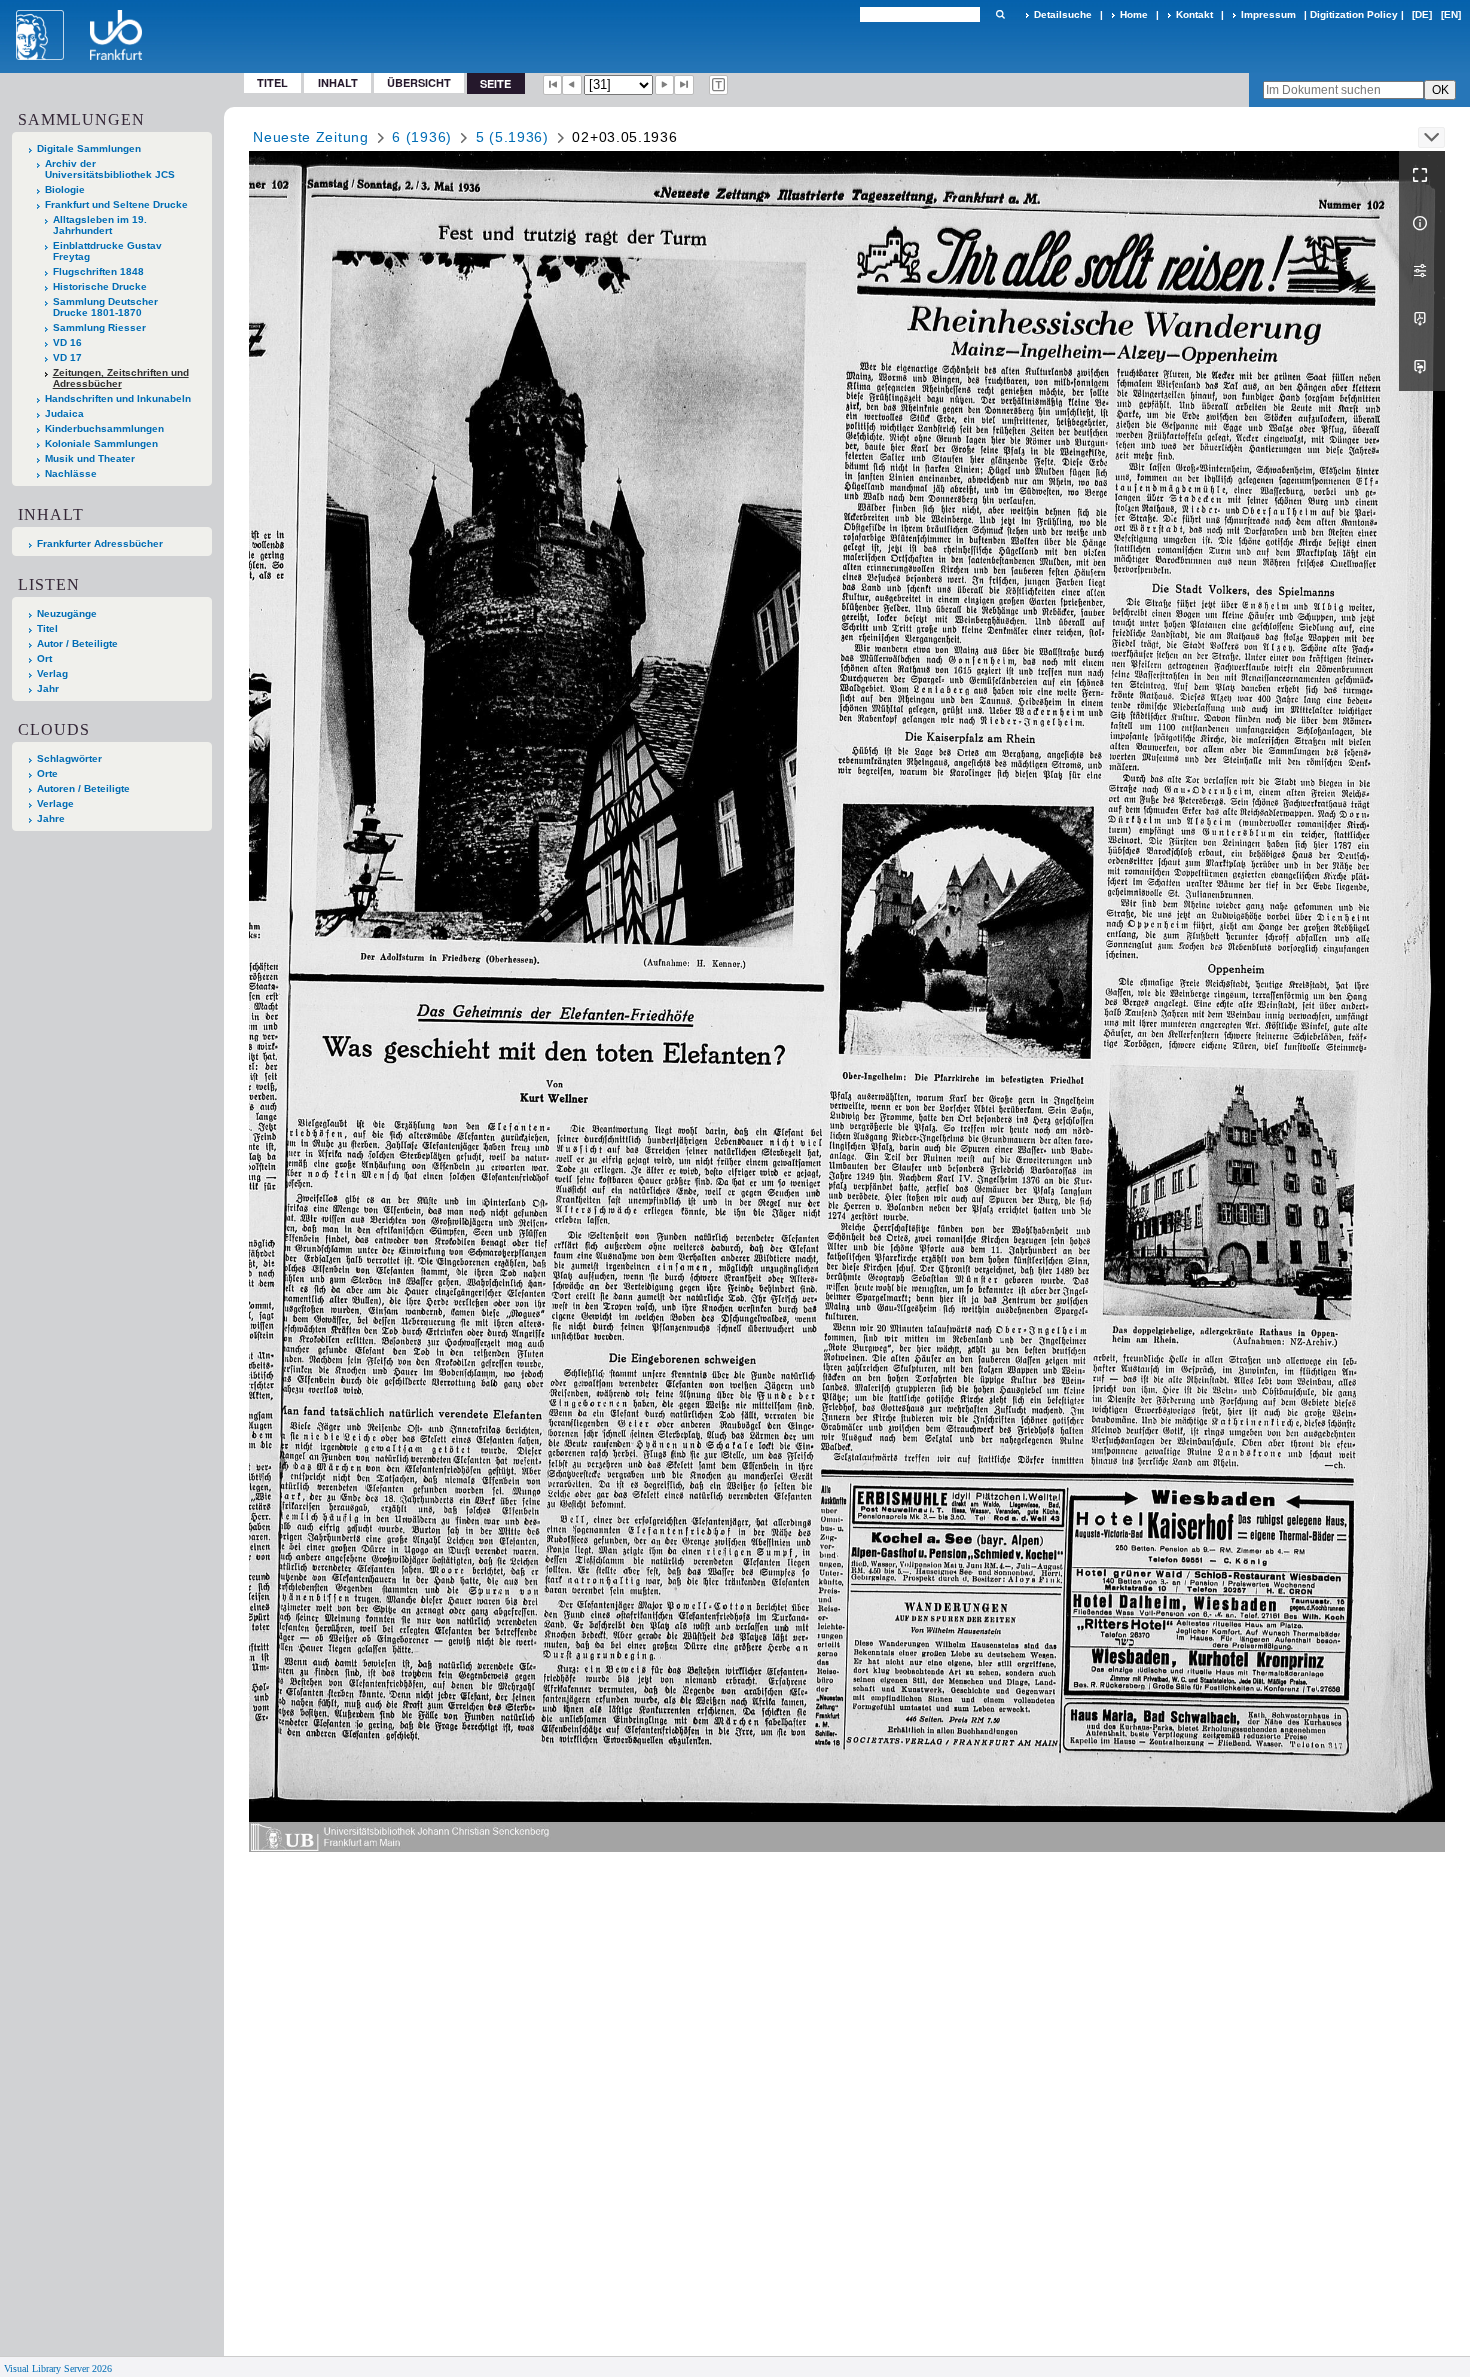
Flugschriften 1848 (98, 271)
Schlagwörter (69, 758)
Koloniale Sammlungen (101, 443)
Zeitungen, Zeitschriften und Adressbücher (121, 378)
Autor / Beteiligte (77, 643)
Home (1134, 14)
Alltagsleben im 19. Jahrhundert (100, 225)
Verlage (55, 803)
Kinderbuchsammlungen (104, 428)
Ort (44, 658)
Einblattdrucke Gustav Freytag (107, 251)
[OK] (1000, 14)
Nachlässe (71, 473)
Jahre (51, 818)
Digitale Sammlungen (89, 148)
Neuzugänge (67, 613)
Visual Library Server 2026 (58, 2368)
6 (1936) (422, 137)
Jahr (48, 688)
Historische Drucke (100, 286)
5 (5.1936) (512, 137)
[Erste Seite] (553, 85)
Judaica (64, 413)
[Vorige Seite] (572, 85)
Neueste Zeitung (311, 137)
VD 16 (67, 342)
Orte (47, 773)
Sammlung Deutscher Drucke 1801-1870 (105, 307)
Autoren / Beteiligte (83, 788)
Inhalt (338, 82)
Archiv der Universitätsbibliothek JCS (110, 169)
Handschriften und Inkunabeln (118, 398)
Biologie (65, 189)
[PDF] (1422, 319)
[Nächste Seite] (665, 85)
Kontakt (1194, 14)
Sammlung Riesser (99, 327)
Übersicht (419, 82)
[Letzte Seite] (684, 85)
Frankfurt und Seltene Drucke (116, 204)
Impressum (1268, 14)
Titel (272, 82)
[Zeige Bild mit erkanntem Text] (719, 85)
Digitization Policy (1354, 14)
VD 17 (67, 357)
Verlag (52, 673)
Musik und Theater (90, 458)
